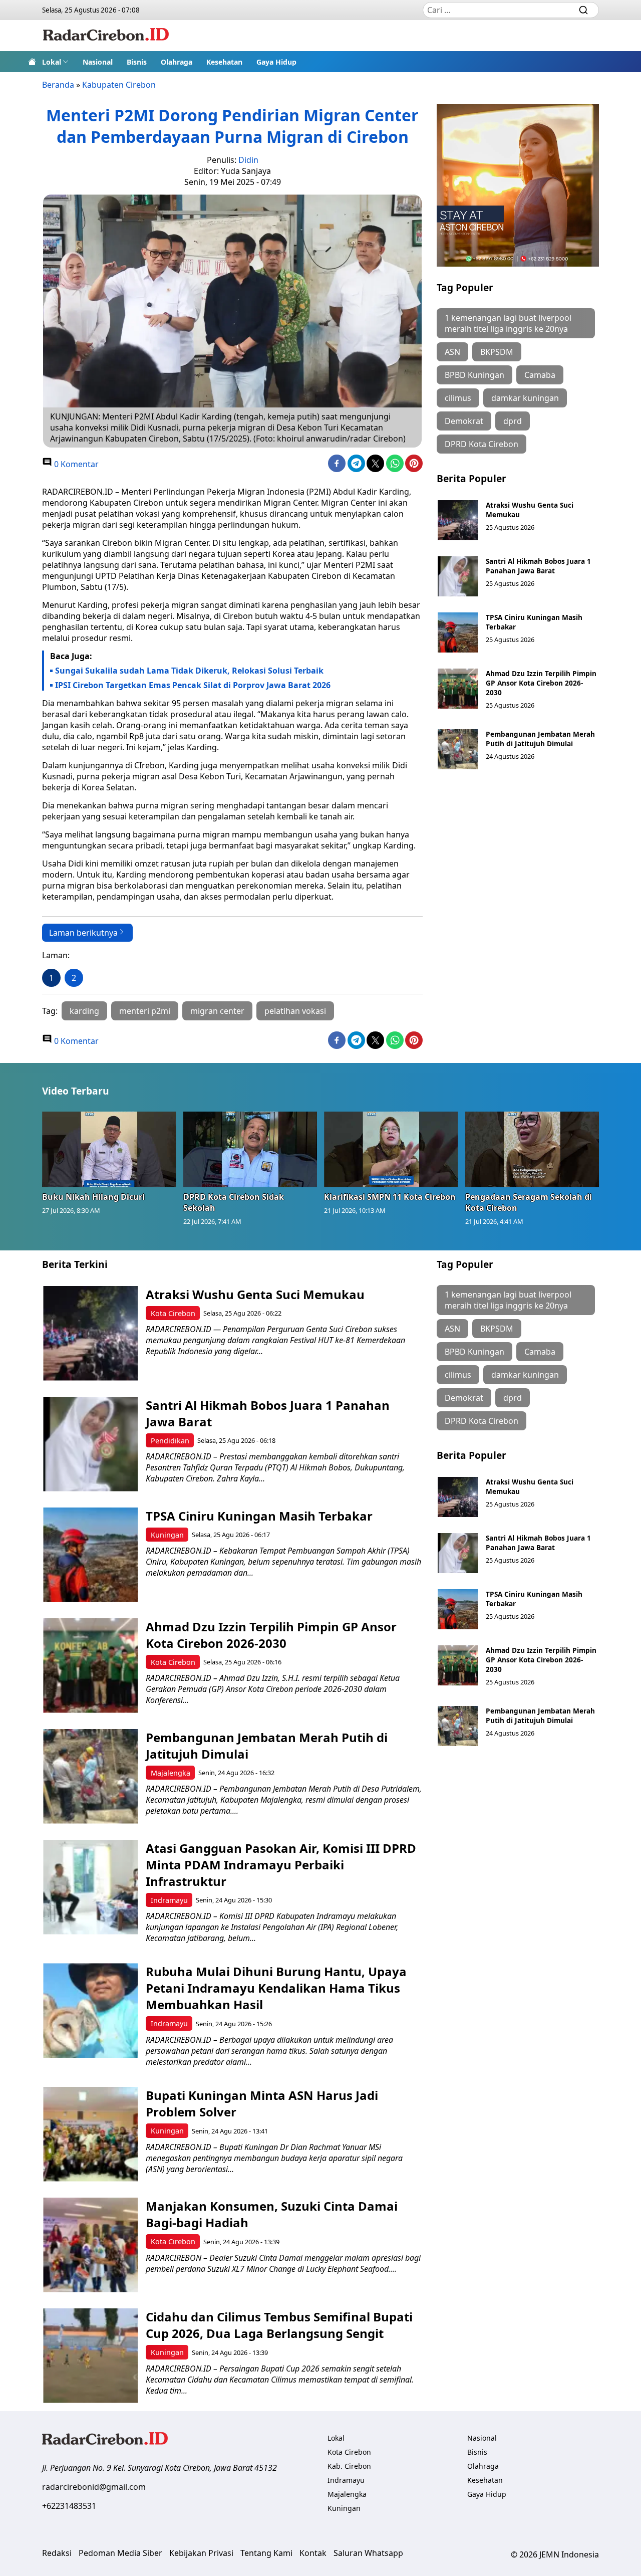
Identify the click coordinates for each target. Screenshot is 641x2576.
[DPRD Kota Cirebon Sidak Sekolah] (250, 1149)
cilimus (458, 398)
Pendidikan (170, 1441)
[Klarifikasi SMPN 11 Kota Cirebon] (391, 1149)
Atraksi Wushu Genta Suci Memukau (255, 1294)
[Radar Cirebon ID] (106, 36)
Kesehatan (224, 62)
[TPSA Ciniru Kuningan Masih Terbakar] (458, 632)
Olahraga (177, 62)
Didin (248, 160)
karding (84, 1011)
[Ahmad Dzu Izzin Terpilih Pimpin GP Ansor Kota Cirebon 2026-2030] (458, 689)
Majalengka (171, 1773)
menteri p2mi (145, 1011)
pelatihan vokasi (295, 1011)
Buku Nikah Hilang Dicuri (93, 1197)
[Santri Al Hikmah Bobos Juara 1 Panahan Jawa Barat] (458, 576)
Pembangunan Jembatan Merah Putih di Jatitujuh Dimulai (540, 739)
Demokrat (464, 421)
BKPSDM (497, 352)
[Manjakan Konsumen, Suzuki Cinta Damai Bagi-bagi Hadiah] (90, 2245)
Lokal (52, 62)
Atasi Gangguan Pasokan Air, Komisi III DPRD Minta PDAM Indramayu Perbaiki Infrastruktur (281, 1865)
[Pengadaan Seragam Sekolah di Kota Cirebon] (532, 1149)
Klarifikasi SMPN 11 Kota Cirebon (390, 1197)
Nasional (98, 62)
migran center (217, 1011)
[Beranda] (32, 62)
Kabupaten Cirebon (119, 85)
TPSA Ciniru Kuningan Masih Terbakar (259, 1516)
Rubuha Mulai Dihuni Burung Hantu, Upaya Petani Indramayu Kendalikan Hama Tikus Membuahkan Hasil (276, 1988)
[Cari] (583, 10)
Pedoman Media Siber (120, 2553)
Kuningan (167, 1535)
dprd (513, 421)
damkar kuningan (525, 398)
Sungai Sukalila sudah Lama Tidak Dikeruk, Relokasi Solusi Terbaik (190, 671)
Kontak (313, 2553)
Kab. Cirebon (349, 2466)
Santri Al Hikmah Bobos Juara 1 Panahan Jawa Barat (538, 566)
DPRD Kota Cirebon (482, 444)
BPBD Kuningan (474, 375)
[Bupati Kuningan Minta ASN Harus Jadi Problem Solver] (90, 2134)
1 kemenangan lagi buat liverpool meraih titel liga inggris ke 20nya (508, 323)
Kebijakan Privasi (201, 2553)
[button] (55, 62)
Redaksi (57, 2553)
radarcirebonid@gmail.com (94, 2487)
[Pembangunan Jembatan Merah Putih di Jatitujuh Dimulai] (458, 749)
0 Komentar (75, 464)
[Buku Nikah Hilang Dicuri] (109, 1149)
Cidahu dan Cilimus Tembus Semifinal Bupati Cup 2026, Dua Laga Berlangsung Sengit (279, 2325)
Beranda (58, 85)
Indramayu (169, 1900)
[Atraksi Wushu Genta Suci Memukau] (458, 520)
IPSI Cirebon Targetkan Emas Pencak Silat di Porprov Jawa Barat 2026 (193, 685)
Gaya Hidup (276, 62)
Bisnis (137, 62)
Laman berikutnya (83, 933)
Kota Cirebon (173, 1313)
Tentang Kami (266, 2553)
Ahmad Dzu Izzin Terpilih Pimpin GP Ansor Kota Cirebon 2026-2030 (541, 683)
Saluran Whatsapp (368, 2553)
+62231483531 (69, 2506)
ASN (452, 352)
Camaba (540, 375)
